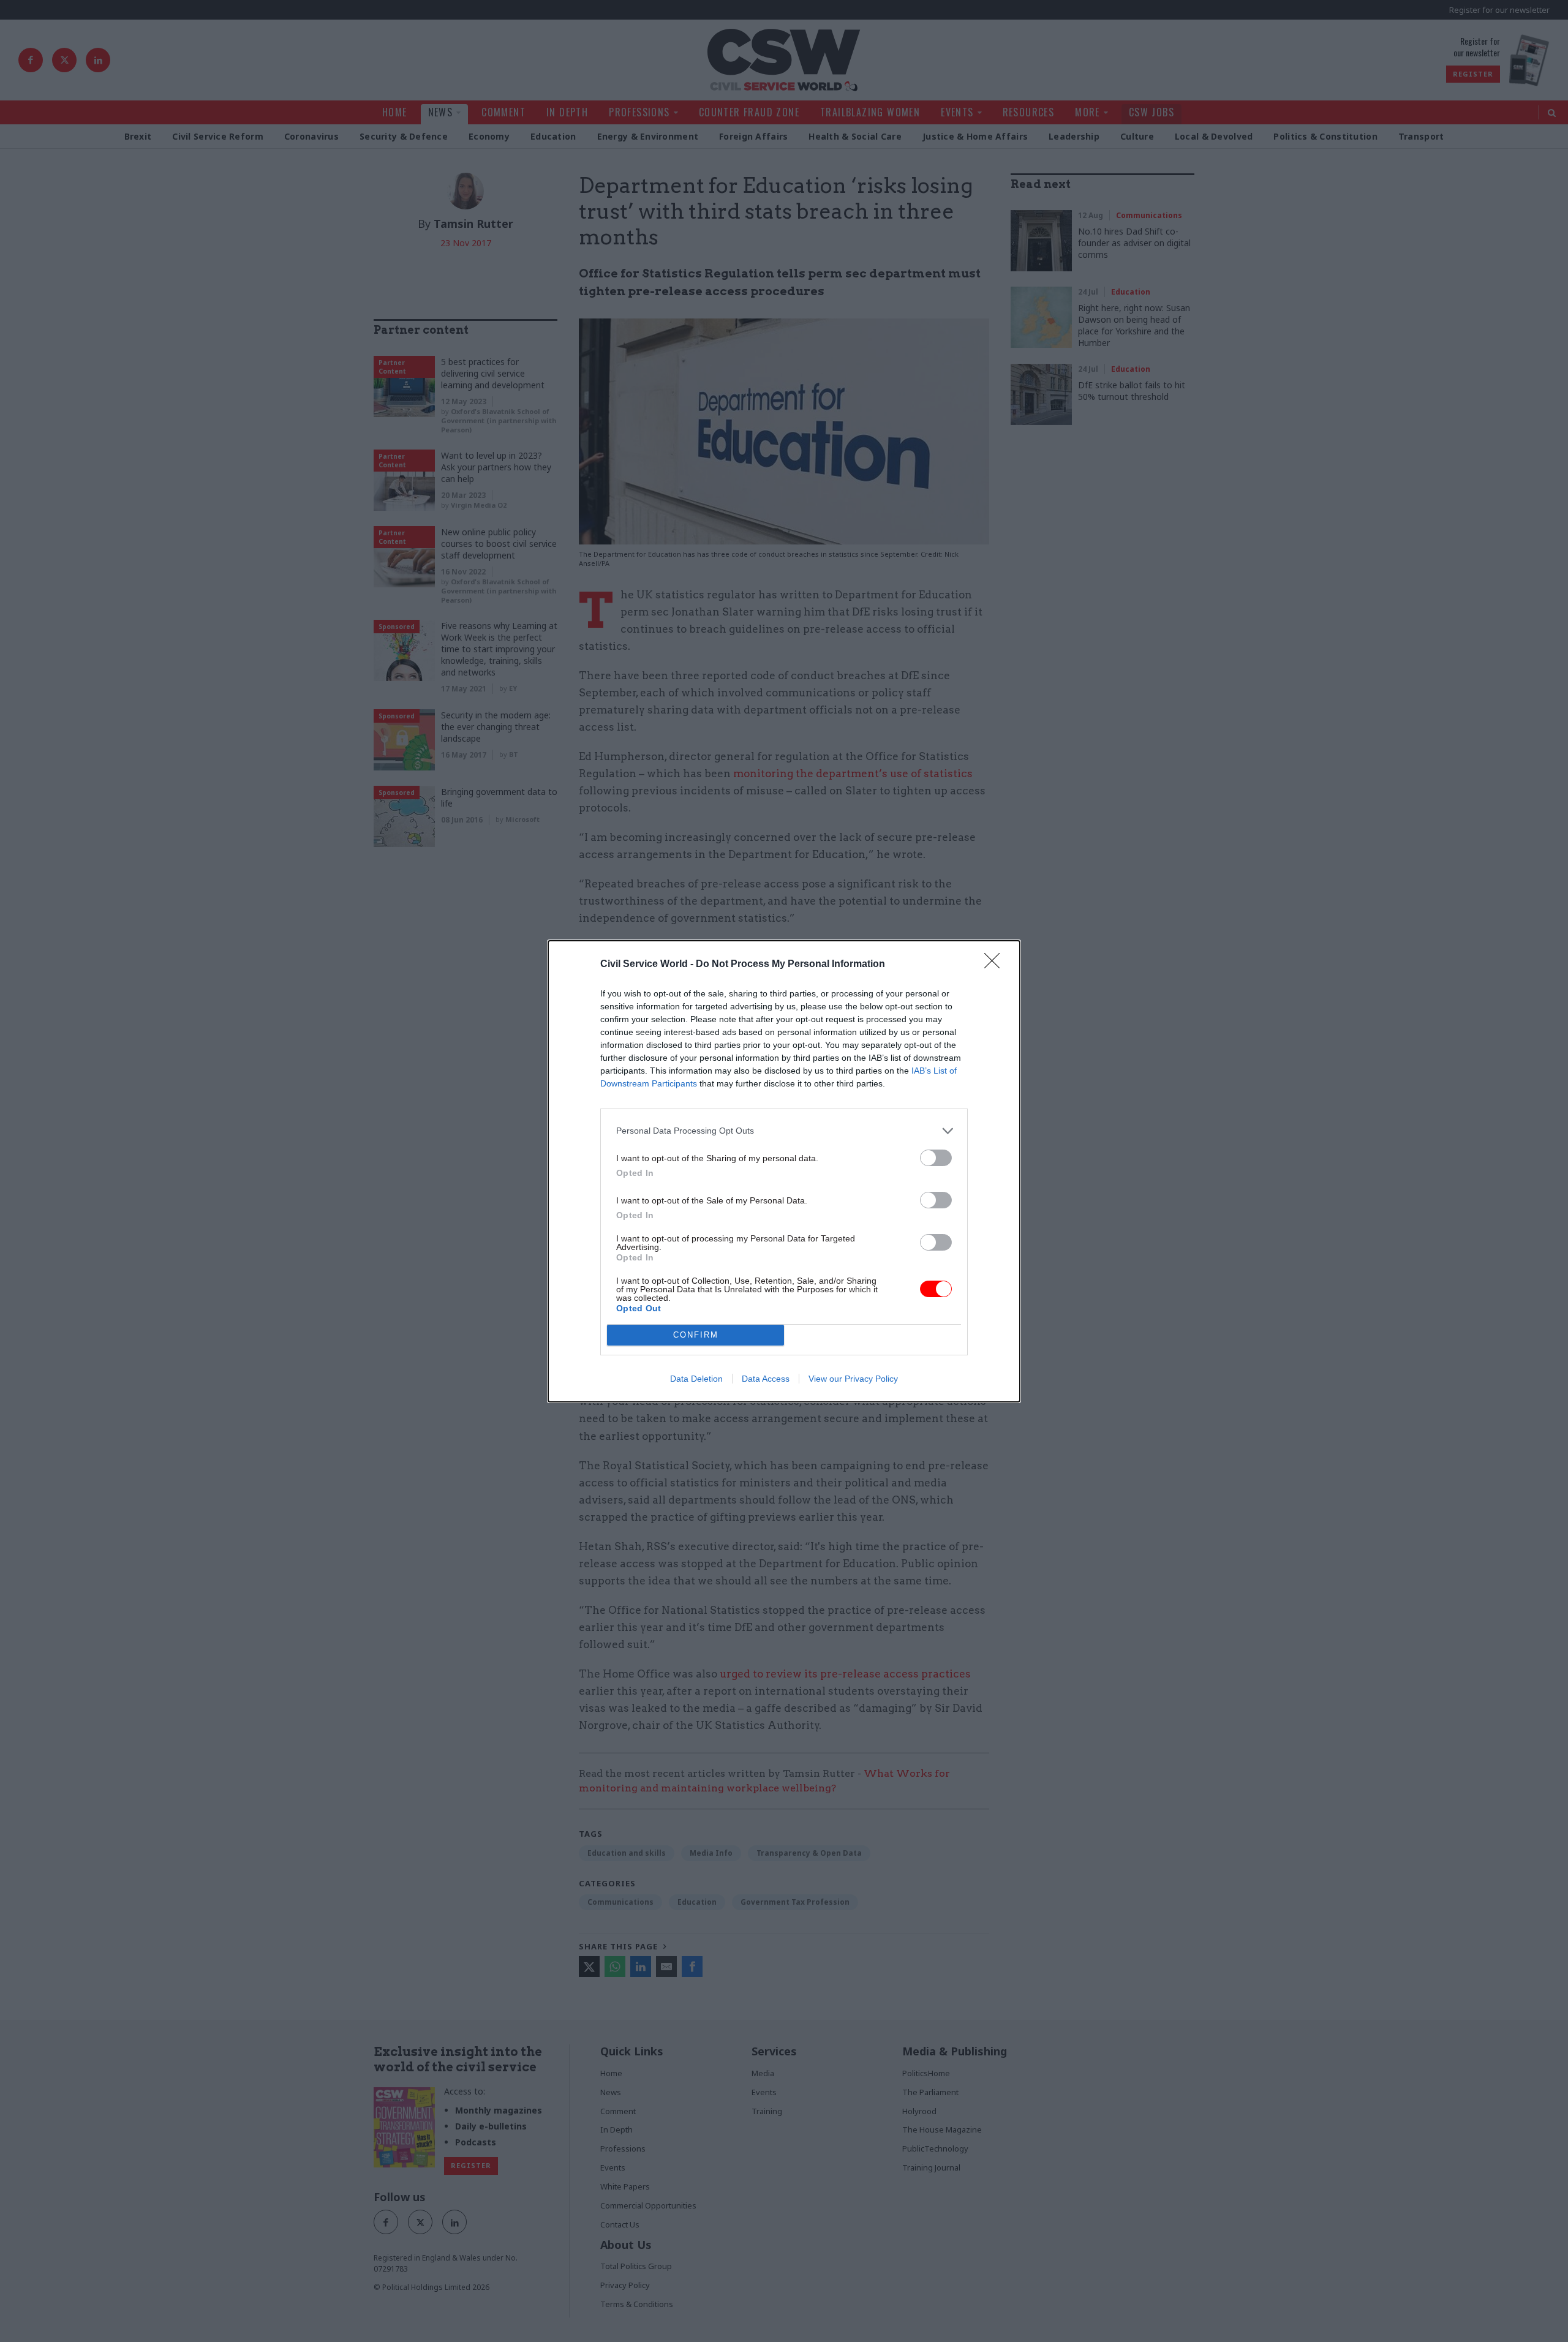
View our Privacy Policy (853, 1379)
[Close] (996, 965)
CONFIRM (696, 1335)
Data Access (766, 1379)
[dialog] (784, 1171)
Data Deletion (696, 1379)
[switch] (936, 1158)
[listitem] (784, 1131)
